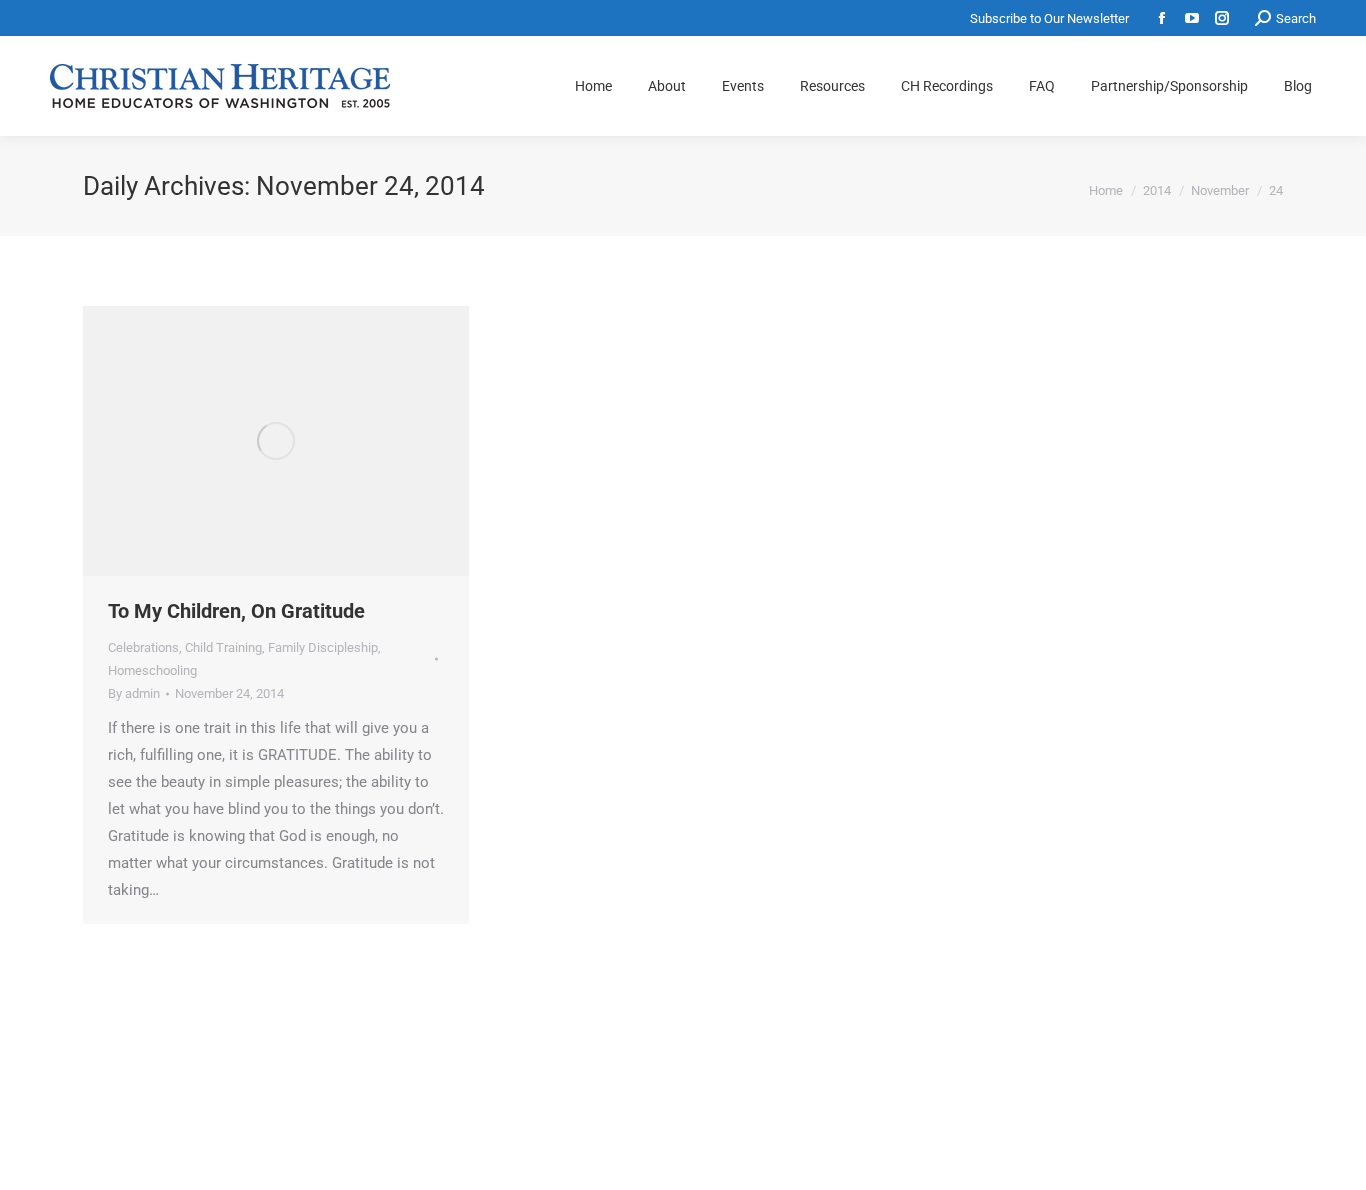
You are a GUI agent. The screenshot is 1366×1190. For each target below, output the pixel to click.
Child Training (223, 647)
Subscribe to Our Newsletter (1049, 18)
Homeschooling (152, 670)
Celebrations (143, 647)
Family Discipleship (323, 647)
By (134, 693)
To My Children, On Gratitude (236, 611)
